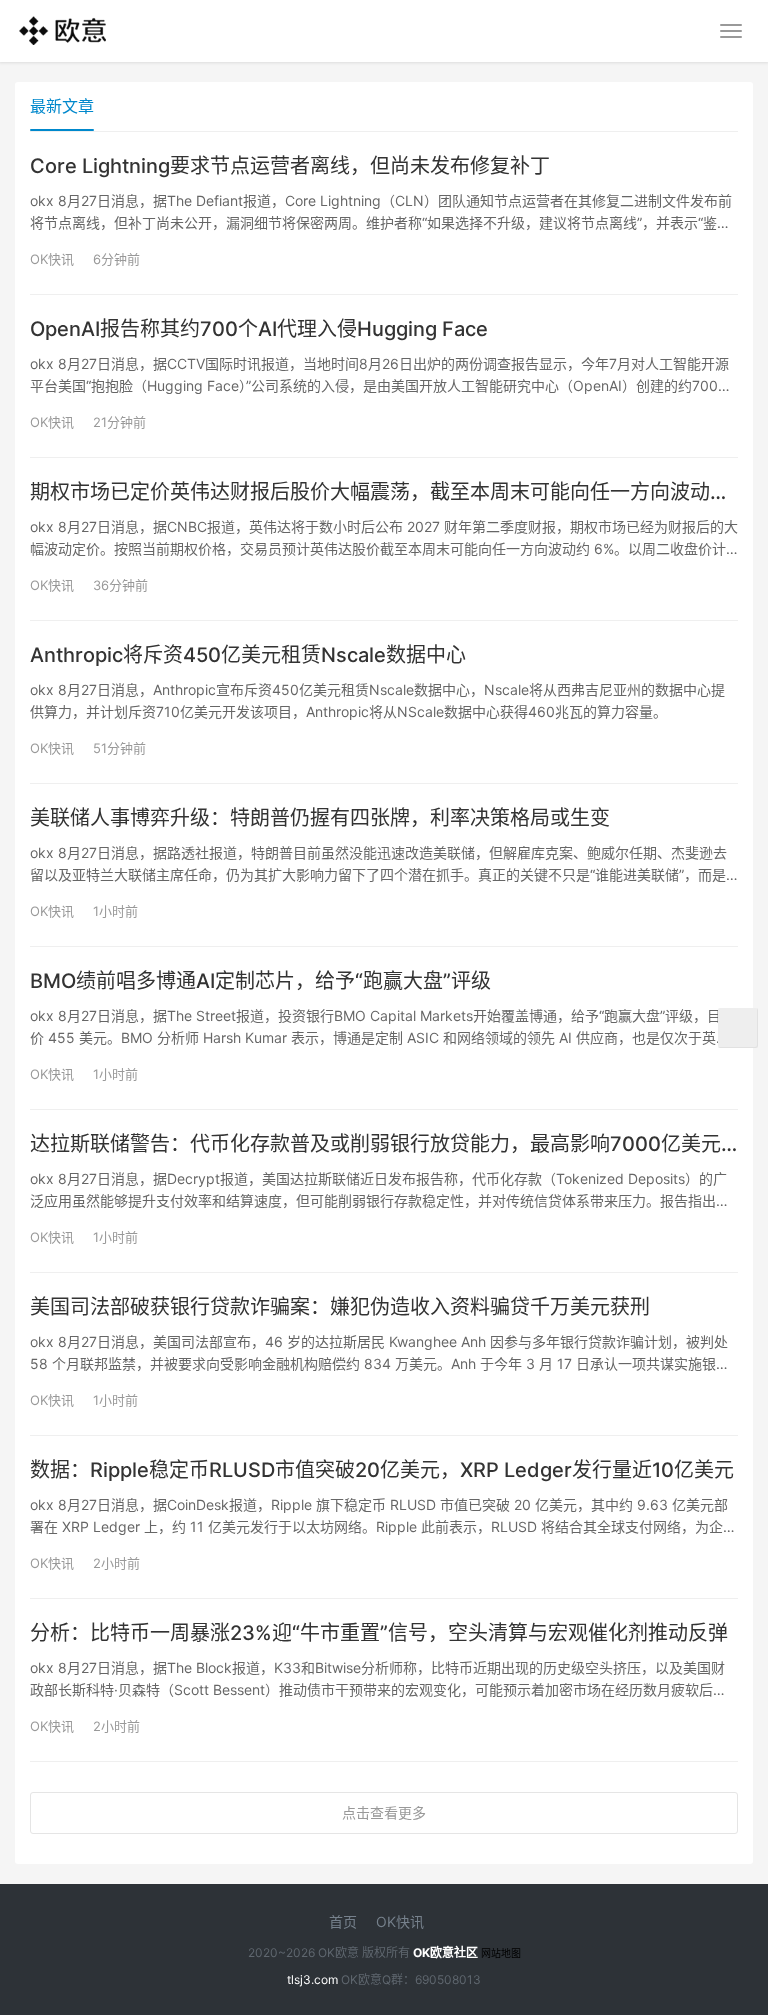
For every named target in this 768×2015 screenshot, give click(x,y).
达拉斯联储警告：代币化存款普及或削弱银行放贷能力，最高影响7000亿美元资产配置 (384, 1144)
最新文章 (62, 106)
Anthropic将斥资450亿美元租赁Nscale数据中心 (248, 655)
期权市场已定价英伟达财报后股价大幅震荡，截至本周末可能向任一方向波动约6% (384, 492)
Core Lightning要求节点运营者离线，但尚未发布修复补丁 (290, 166)
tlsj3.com (312, 1979)
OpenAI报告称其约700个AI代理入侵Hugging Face (259, 329)
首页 (343, 1921)
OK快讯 (52, 259)
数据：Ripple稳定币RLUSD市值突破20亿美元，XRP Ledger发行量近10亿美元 (382, 1470)
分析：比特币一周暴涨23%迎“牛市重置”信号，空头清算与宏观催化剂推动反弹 (379, 1633)
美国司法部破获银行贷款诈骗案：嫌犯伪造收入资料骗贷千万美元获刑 (340, 1307)
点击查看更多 (384, 1812)
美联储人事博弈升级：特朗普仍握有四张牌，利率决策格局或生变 (320, 818)
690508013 (448, 1979)
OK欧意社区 (445, 1952)
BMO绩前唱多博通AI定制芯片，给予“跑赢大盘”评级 (260, 981)
